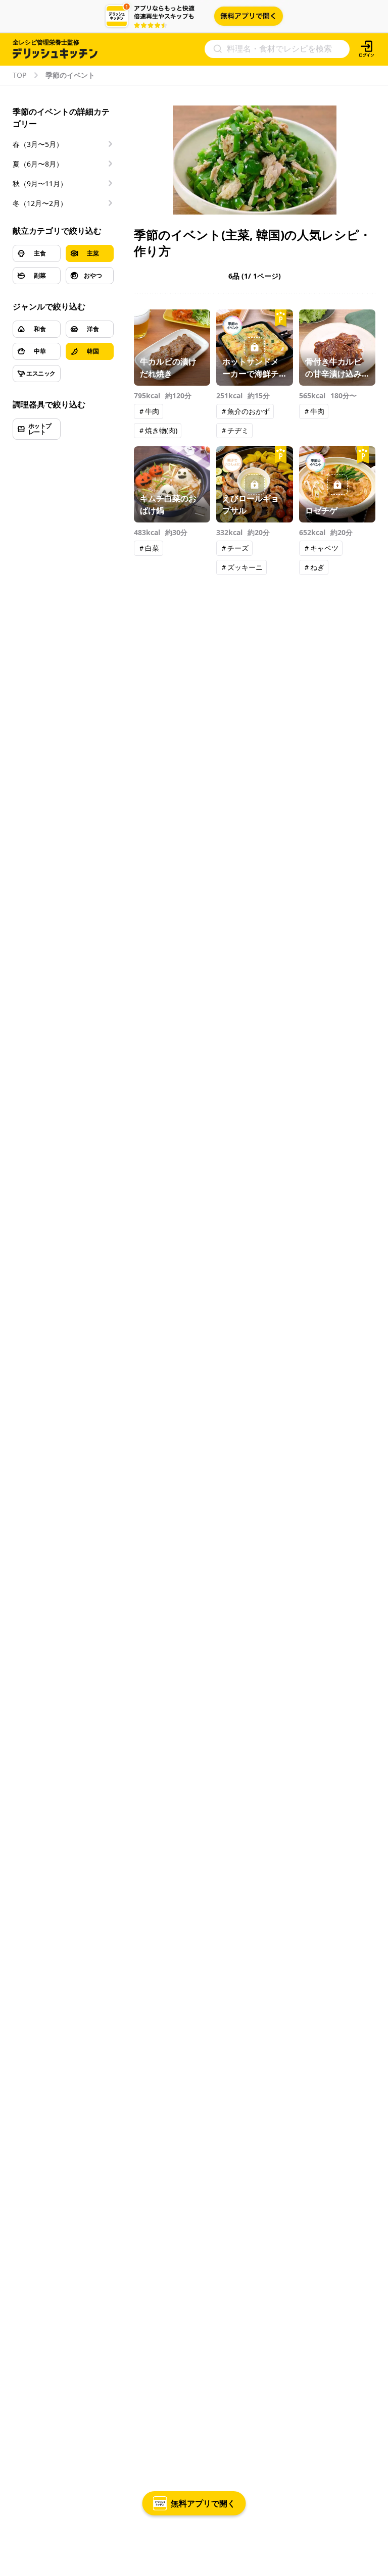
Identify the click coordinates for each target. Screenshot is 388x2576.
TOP (19, 75)
